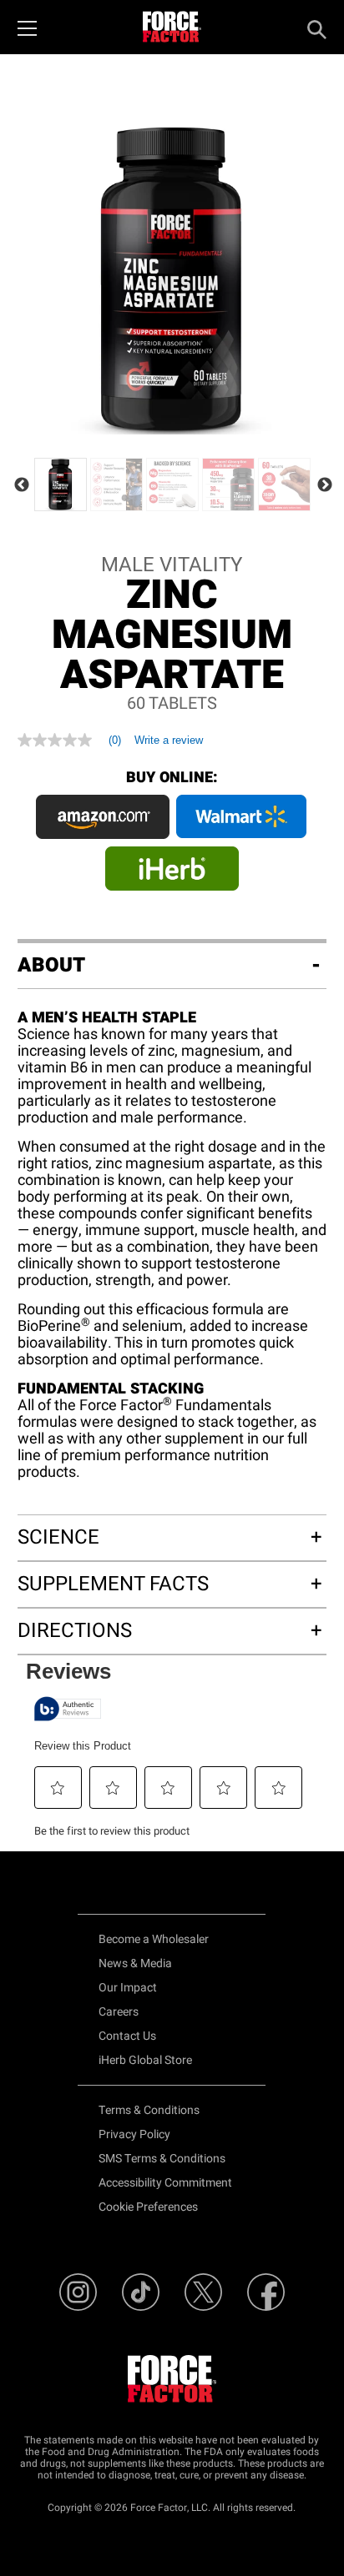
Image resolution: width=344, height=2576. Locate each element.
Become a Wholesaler (154, 1939)
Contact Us (127, 2036)
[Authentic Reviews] (68, 1709)
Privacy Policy (134, 2134)
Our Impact (128, 1988)
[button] (58, 1788)
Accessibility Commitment (165, 2183)
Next (325, 485)
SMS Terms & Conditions (162, 2159)
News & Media (135, 1963)
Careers (119, 2012)
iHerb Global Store (145, 2060)
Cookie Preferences (148, 2207)
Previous (22, 485)
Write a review (169, 740)
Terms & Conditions (149, 2110)
